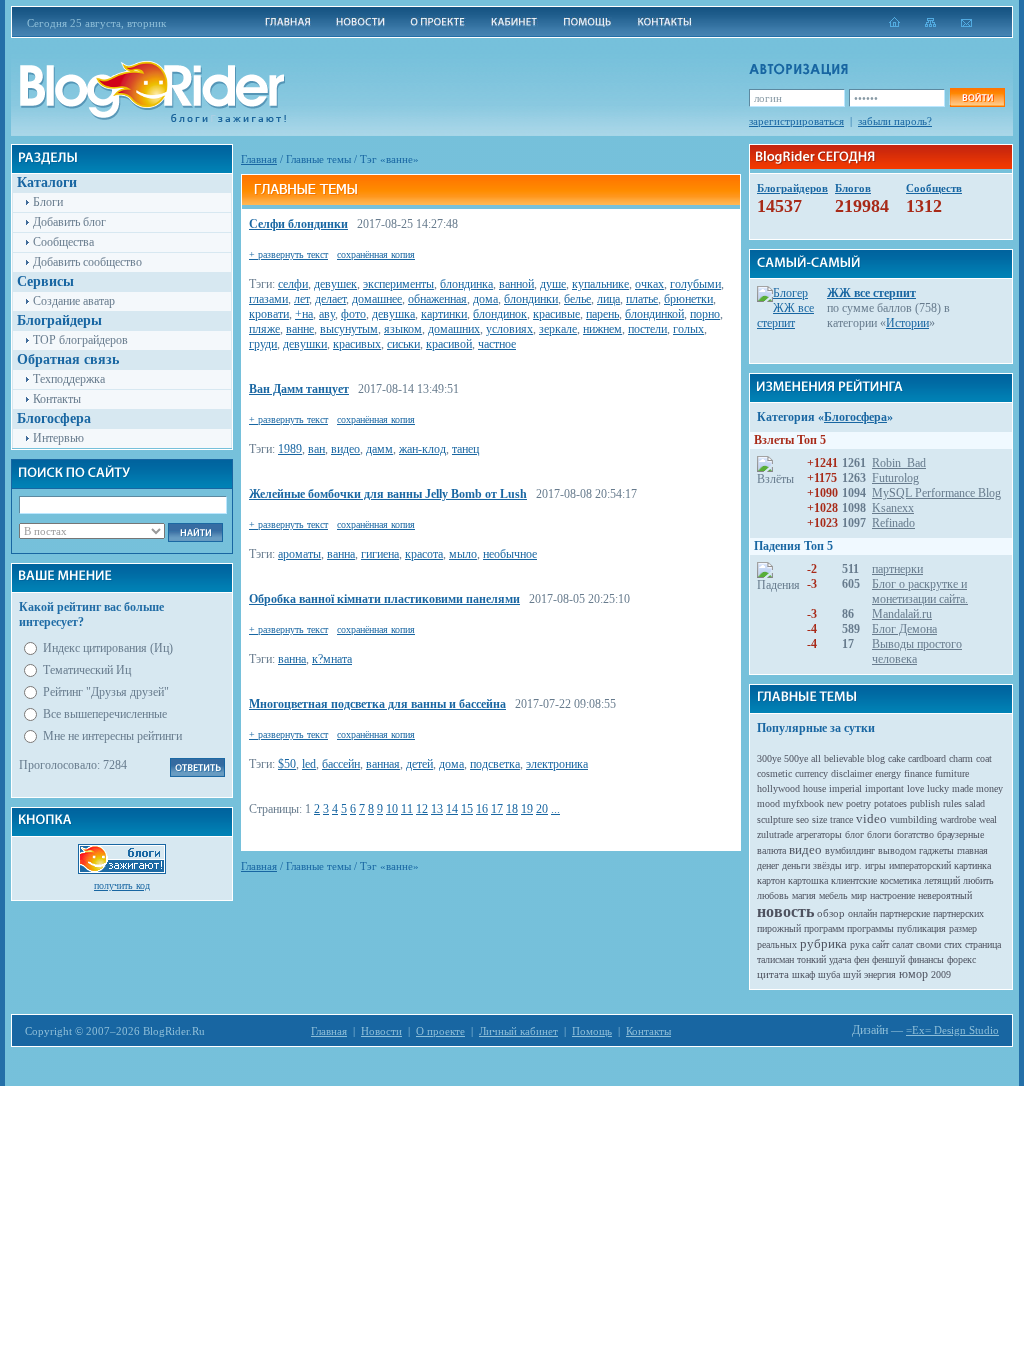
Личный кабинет (518, 1031)
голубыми (695, 284)
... (555, 809)
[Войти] (977, 97)
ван (316, 449)
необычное (510, 554)
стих (953, 944)
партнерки (897, 569)
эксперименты (398, 284)
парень (602, 314)
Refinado (893, 523)
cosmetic (774, 773)
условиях (509, 329)
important (884, 788)
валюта (771, 850)
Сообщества (63, 242)
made (962, 788)
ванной (516, 284)
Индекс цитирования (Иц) (108, 648)
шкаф (803, 974)
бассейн (341, 764)
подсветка (495, 764)
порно (705, 314)
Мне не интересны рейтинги (112, 736)
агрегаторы (819, 834)
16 (482, 809)
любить (978, 880)
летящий (942, 880)
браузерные (960, 834)
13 (437, 809)
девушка (393, 314)
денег (768, 865)
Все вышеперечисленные (105, 714)
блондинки (531, 299)
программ (824, 928)
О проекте (440, 1031)
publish (925, 803)
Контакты (57, 399)
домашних (454, 329)
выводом (897, 850)
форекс (961, 959)
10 (392, 809)
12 (422, 809)
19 (527, 809)
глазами (268, 299)
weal (988, 819)
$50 (287, 764)
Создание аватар (74, 301)
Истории (907, 323)
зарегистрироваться (796, 121)
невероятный (945, 895)
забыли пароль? (895, 121)
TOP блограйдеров (80, 340)
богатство (914, 834)
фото (353, 314)
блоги (879, 834)
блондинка (466, 284)
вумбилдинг (850, 850)
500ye (796, 758)
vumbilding (913, 819)
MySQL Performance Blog (936, 493)
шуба (829, 974)
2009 (941, 974)
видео (345, 449)
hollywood (778, 788)
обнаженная (437, 299)
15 (467, 809)
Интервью (58, 438)
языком (403, 329)
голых (688, 329)
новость (785, 911)
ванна (341, 554)
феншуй (888, 959)
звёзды (827, 865)
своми (928, 944)
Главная (259, 159)
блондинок (500, 314)
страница (983, 944)
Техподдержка (69, 379)
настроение (892, 895)
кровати (269, 314)
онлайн (862, 913)
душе (553, 284)
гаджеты (936, 850)
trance (841, 819)
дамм (379, 449)
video (871, 818)
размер (963, 928)
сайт (880, 944)
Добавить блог (69, 222)
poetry (858, 803)
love (915, 788)
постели (647, 329)
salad (975, 803)
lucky (938, 788)
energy (888, 773)
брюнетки (688, 299)
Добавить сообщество (87, 262)
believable (844, 758)
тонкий (811, 959)
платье (642, 299)
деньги (796, 865)
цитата (773, 974)
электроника (557, 764)
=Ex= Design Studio (952, 1030)
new (835, 803)
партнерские (905, 913)
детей (419, 764)
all (816, 758)
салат (902, 944)
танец (465, 449)
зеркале (558, 329)
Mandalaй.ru (902, 614)
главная (972, 850)
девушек (335, 284)
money (989, 788)
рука (859, 944)
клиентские (854, 880)
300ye (769, 758)
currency (811, 773)
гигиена (380, 554)
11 (407, 809)
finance (918, 773)
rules (952, 803)
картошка (808, 880)
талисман (775, 959)
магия (804, 895)
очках (649, 284)
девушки (305, 344)
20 (542, 809)
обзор (831, 913)
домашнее (377, 299)
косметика (900, 880)
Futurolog (895, 478)
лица (608, 299)
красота (424, 554)
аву (327, 314)
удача (840, 959)
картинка (972, 865)
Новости (381, 1031)
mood (768, 803)
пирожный (779, 928)
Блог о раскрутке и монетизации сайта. (920, 591)
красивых (357, 344)
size (819, 819)
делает (330, 299)
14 (452, 809)
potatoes (890, 803)
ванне (300, 329)
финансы (926, 959)
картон (771, 880)
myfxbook (803, 803)
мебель (833, 895)
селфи (293, 284)
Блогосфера (855, 417)
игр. (853, 865)
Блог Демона (904, 629)
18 (512, 809)
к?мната (332, 659)
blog (876, 758)
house (814, 788)
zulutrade (775, 834)
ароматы (299, 554)
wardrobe (958, 819)
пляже (264, 329)
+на (304, 314)
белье (577, 299)
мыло (463, 554)
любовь (773, 895)
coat (984, 758)
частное (497, 344)
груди (263, 344)
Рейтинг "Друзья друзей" (106, 692)
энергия (880, 974)
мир (859, 895)
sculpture (775, 819)
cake (896, 758)
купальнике (600, 284)
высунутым (349, 329)
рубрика (823, 943)
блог (854, 834)
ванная (383, 764)
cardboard (927, 758)
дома (485, 299)
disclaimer (851, 773)
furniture (952, 773)
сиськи (403, 344)
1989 (290, 449)
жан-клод (422, 449)
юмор (913, 974)
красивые (556, 314)
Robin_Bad (899, 463)
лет (301, 299)
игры (875, 865)
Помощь (592, 1031)
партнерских (958, 913)
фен (861, 959)
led (309, 764)
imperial (845, 788)
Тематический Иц (87, 670)
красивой (449, 344)
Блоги (48, 202)
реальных (777, 944)
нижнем (602, 329)
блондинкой (654, 314)
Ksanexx (893, 508)
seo (802, 819)
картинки (444, 314)
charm (961, 758)
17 (497, 809)
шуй (852, 974)
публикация (921, 928)
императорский (920, 865)
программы (870, 928)
